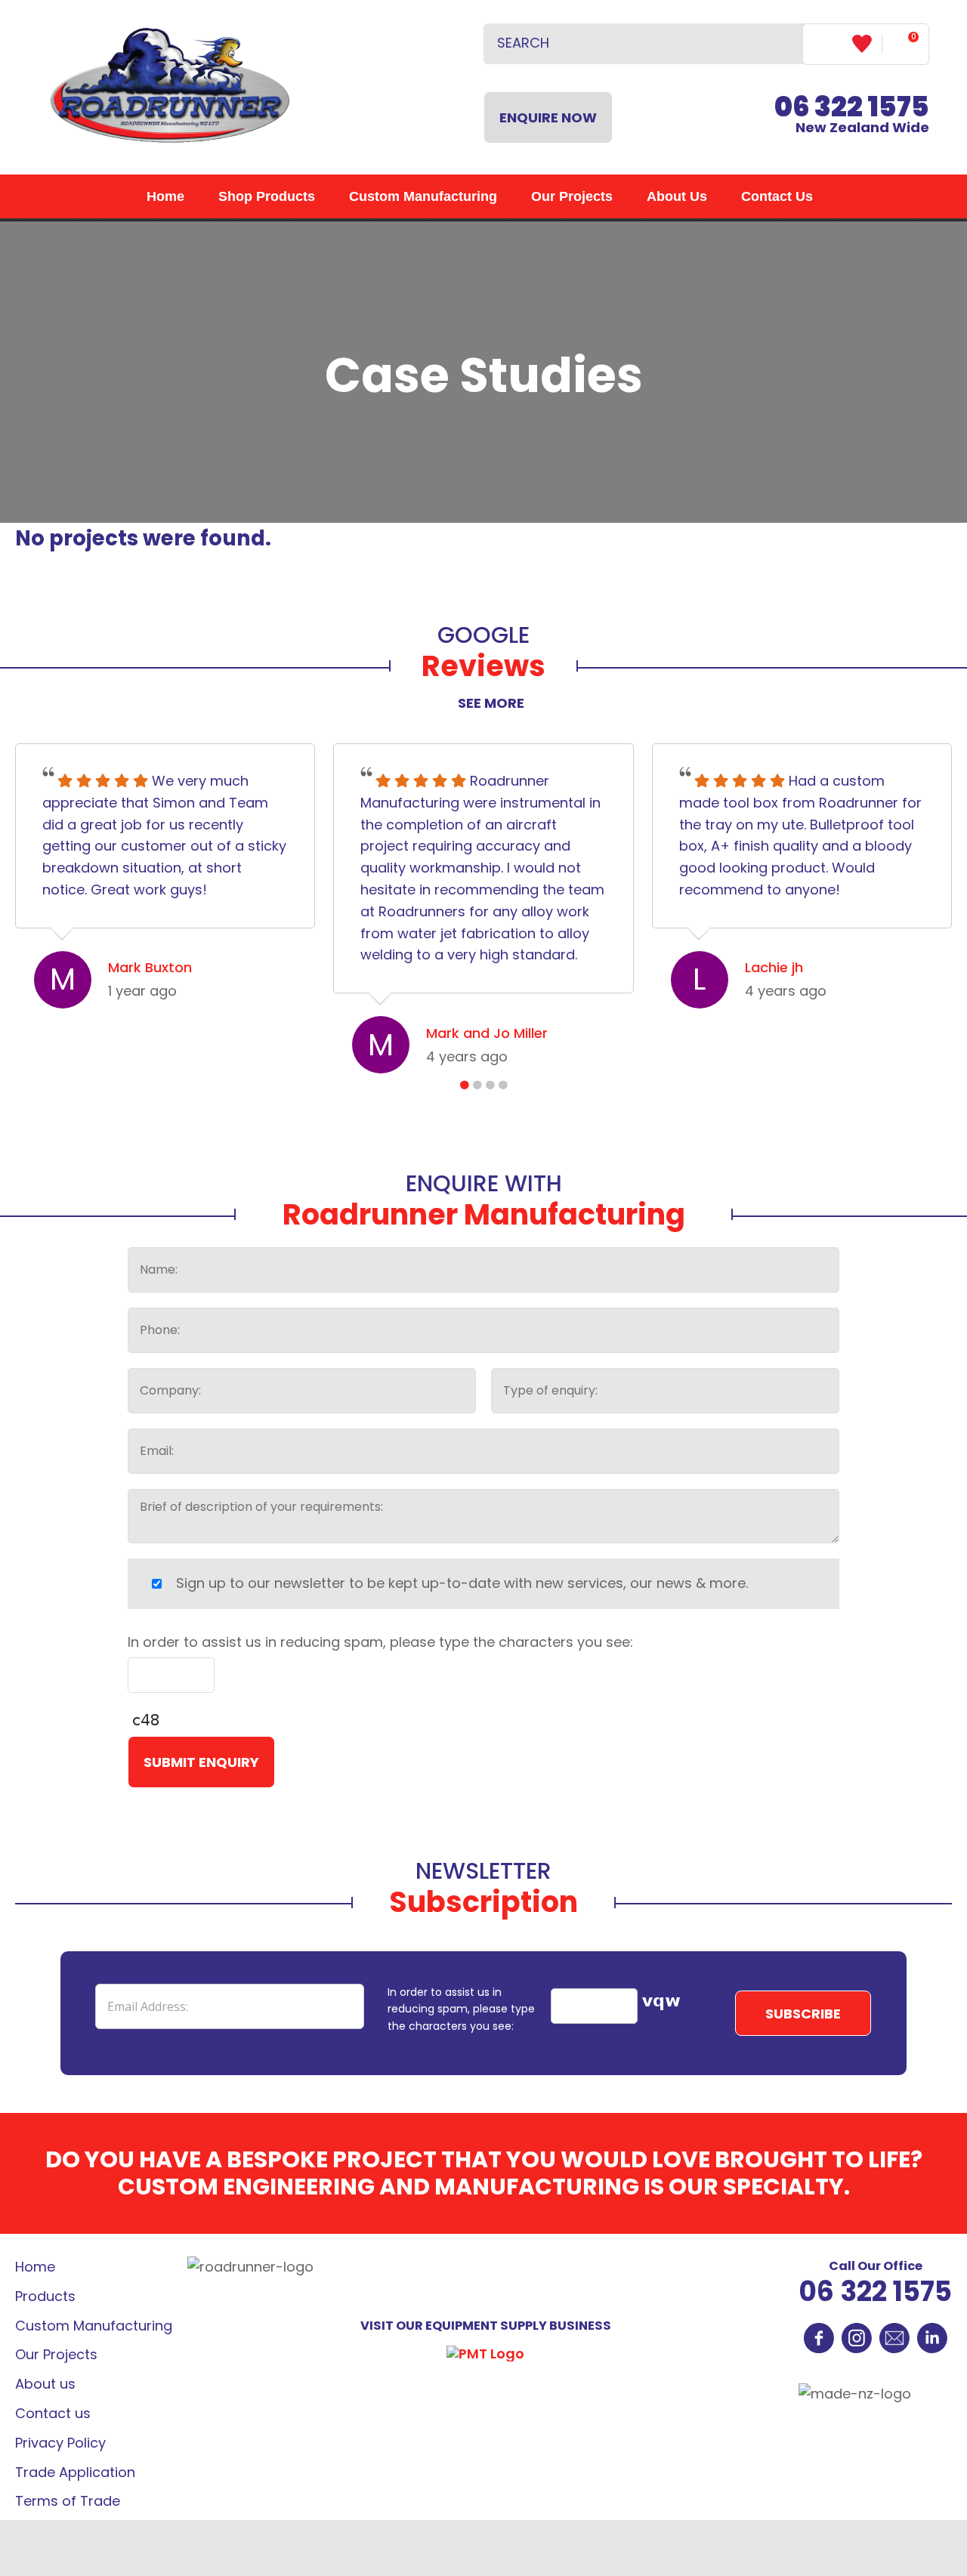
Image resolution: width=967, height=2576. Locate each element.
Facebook (819, 2338)
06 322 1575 (875, 2292)
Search (785, 44)
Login (828, 43)
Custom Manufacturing (423, 196)
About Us (677, 196)
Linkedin (932, 2338)
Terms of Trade (68, 2501)
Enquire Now (548, 117)
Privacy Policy (60, 2443)
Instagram (857, 2338)
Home (165, 196)
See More (491, 703)
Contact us (53, 2413)
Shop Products (267, 196)
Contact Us (777, 196)
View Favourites (867, 44)
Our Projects (572, 196)
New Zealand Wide (852, 117)
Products (45, 2296)
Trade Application (75, 2472)
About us (45, 2384)
